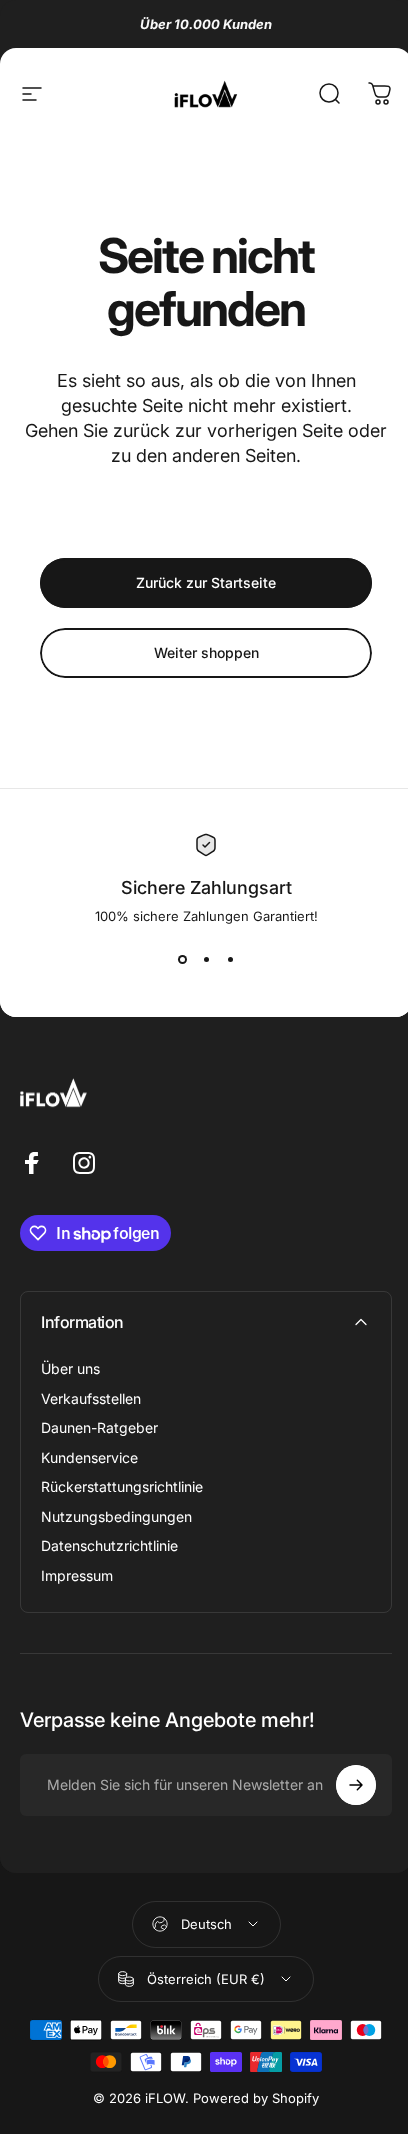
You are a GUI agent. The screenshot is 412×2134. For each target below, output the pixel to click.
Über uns (70, 1368)
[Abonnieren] (356, 1785)
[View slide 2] (206, 960)
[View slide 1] (182, 960)
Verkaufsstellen (91, 1398)
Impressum (77, 1575)
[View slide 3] (230, 960)
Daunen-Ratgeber (99, 1427)
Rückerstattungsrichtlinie (122, 1486)
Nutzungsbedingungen (116, 1516)
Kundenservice (89, 1457)
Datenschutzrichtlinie (109, 1545)
